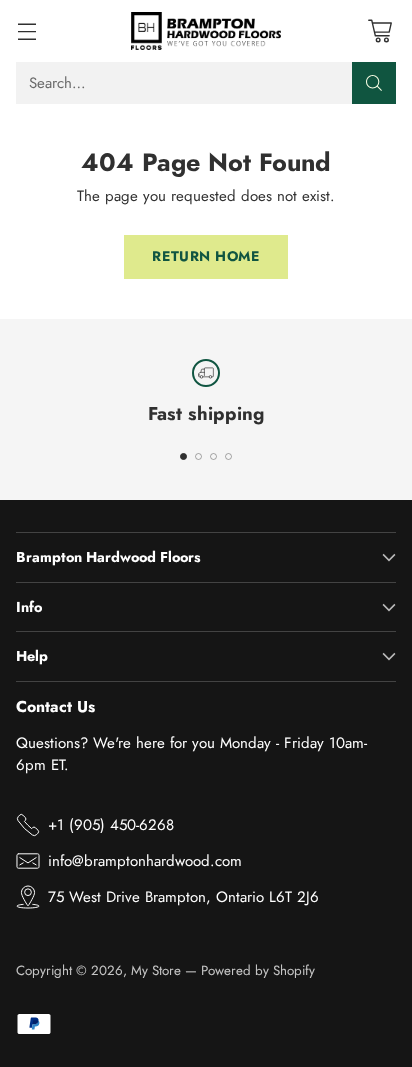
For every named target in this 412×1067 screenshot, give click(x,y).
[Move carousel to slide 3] (213, 456)
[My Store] (206, 31)
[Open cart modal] (379, 30)
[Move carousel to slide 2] (198, 456)
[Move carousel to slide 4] (228, 456)
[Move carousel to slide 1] (183, 456)
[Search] (374, 83)
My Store (156, 970)
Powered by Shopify (258, 970)
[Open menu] (26, 30)
